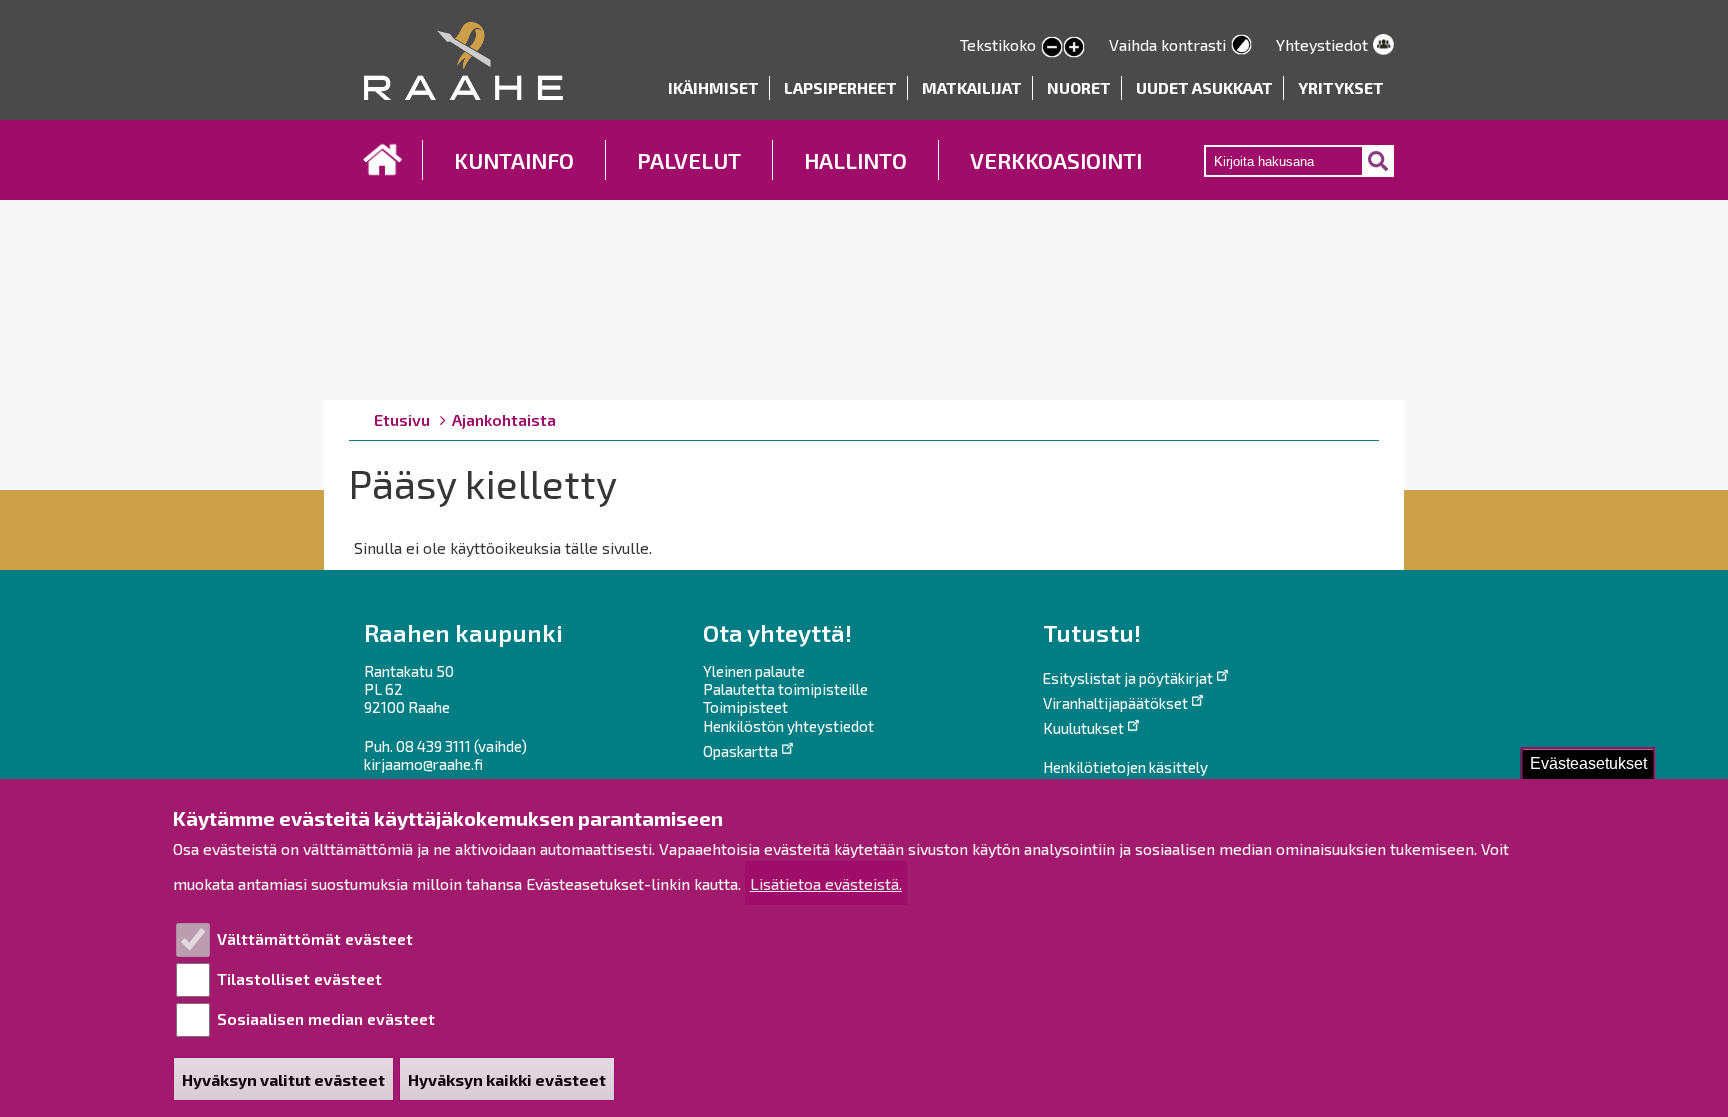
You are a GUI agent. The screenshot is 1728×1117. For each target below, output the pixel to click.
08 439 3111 (433, 746)
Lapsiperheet (840, 87)
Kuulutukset (1083, 728)
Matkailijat (972, 87)
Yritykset (1341, 87)
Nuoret (1079, 87)
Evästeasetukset (1588, 763)
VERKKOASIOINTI (1056, 160)
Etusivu (383, 160)
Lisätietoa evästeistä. (826, 883)
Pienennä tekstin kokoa (1052, 48)
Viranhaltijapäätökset (1115, 703)
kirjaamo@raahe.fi (423, 764)
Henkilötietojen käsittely (1125, 767)
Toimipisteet (745, 707)
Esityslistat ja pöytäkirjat (1128, 678)
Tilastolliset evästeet (299, 978)
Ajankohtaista (504, 419)
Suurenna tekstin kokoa (1074, 48)
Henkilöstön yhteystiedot (788, 726)
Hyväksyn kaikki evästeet (507, 1079)
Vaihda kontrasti (1167, 44)
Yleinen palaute (754, 671)
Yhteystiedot (1322, 44)
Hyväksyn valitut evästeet (283, 1079)
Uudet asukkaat (1204, 87)
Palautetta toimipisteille (785, 689)
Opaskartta (740, 751)
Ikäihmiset (713, 87)
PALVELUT (689, 160)
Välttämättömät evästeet (315, 938)
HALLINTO (855, 160)
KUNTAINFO (514, 160)
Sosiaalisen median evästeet (326, 1018)
